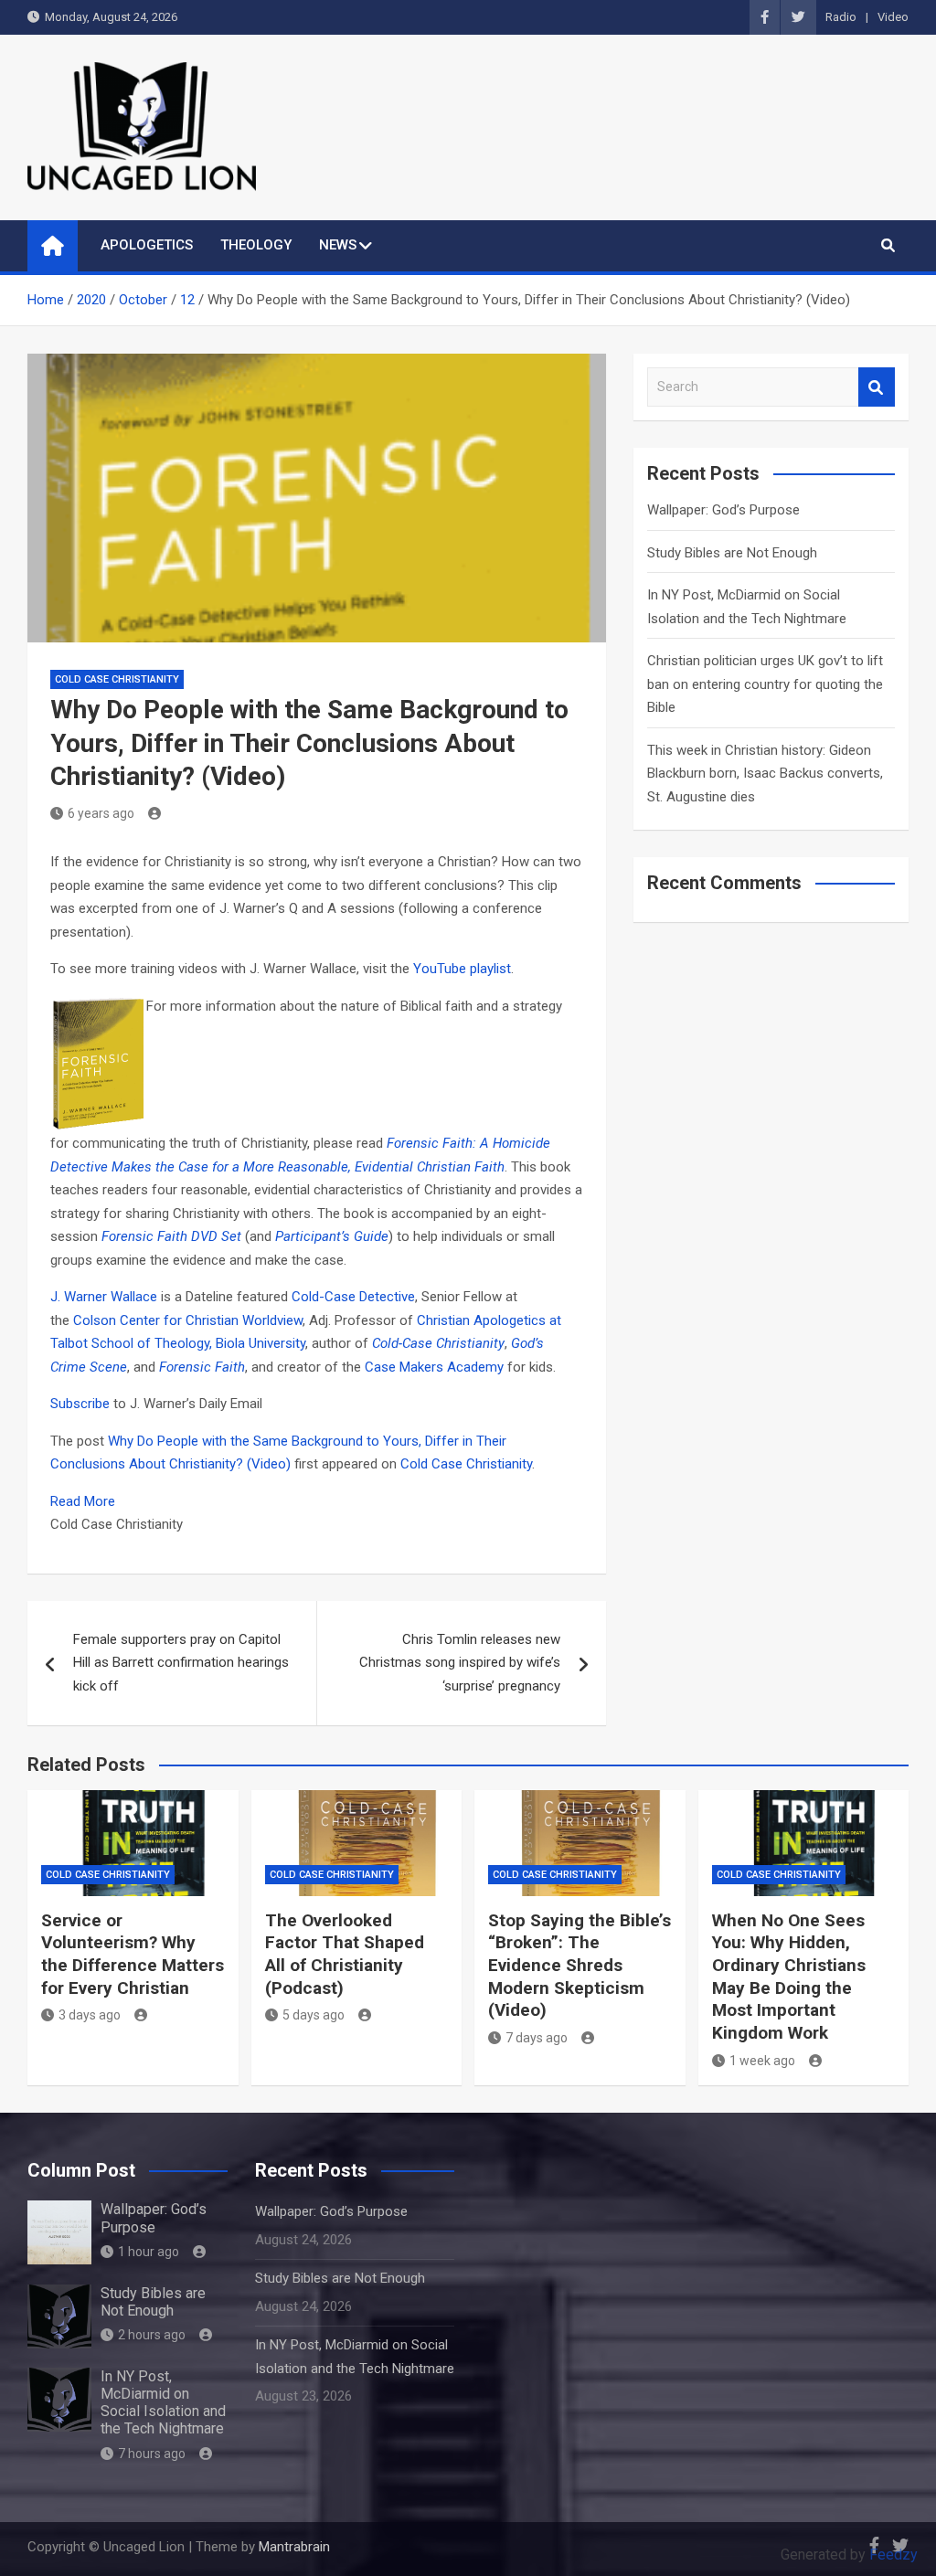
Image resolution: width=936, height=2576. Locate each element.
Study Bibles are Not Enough (732, 553)
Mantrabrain (294, 2547)
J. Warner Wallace (106, 1297)
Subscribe (80, 1404)
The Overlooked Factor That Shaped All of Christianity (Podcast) (345, 1954)
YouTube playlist (462, 969)
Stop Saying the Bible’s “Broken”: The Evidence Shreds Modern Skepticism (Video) (580, 1966)
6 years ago (101, 813)
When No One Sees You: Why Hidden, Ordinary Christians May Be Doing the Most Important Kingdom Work (789, 1977)
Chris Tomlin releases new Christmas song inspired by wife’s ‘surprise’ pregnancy (460, 1663)
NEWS (338, 245)
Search (877, 387)
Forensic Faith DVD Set (171, 1236)
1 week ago (762, 2061)
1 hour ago (149, 2252)
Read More (83, 1501)
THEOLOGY (256, 245)
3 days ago (90, 2015)
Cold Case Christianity (117, 679)
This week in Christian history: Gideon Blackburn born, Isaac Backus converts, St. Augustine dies (765, 774)
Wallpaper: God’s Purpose (723, 510)
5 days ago (314, 2015)
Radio (841, 17)
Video (893, 17)
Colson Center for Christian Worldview (188, 1320)
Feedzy (893, 2555)
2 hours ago (152, 2335)
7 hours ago (152, 2454)
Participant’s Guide (332, 1236)
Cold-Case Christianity (438, 1343)
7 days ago (537, 2038)
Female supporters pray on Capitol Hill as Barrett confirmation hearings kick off (181, 1663)
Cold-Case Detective (353, 1297)
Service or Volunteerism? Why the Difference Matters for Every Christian (133, 1954)
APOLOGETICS (147, 245)
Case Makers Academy (436, 1367)
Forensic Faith (202, 1367)
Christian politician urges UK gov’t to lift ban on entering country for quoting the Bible (765, 684)
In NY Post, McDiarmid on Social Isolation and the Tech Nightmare (163, 2403)
